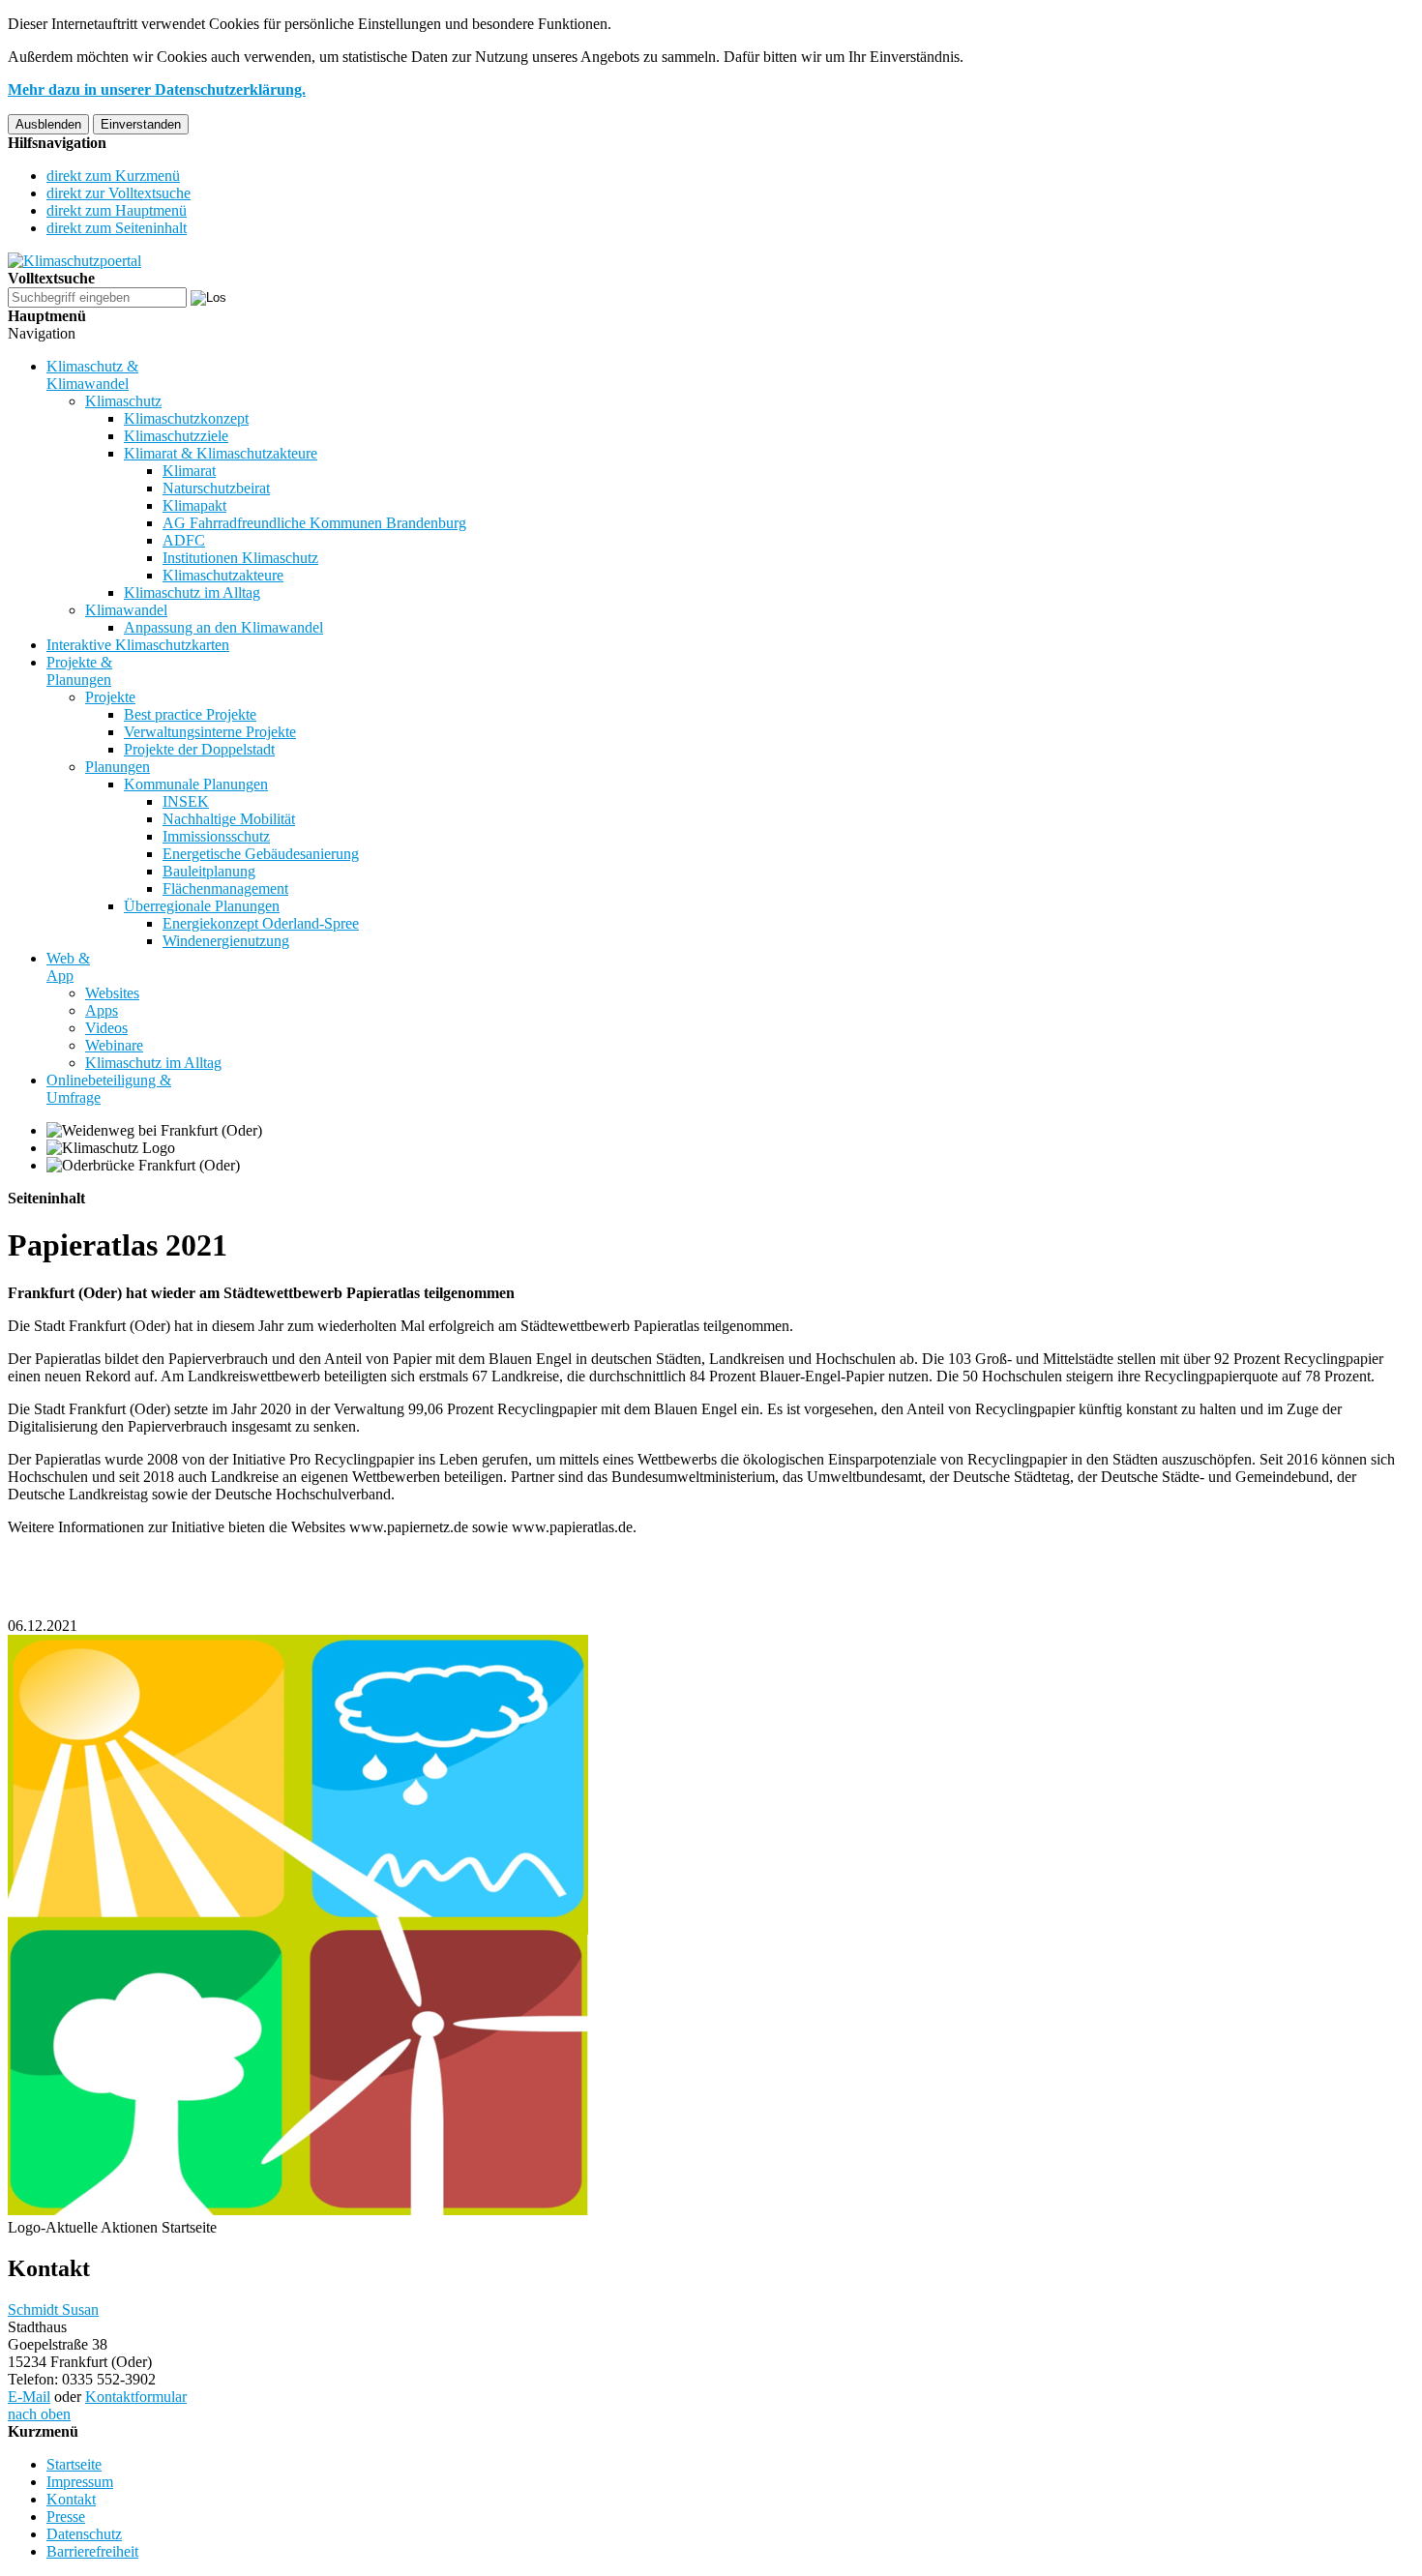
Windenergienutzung (226, 941)
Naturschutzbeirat (216, 488)
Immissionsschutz (216, 836)
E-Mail (29, 2397)
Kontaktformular (136, 2397)
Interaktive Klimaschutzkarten (138, 645)
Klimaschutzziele (176, 436)
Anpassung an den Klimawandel (223, 627)
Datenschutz (84, 2534)
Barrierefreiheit (92, 2551)
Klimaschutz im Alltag (192, 592)
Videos (106, 1028)
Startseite (74, 2464)
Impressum (80, 2482)
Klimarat (189, 471)
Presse (66, 2517)
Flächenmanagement (225, 888)
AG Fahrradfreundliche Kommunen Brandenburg (314, 523)
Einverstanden (141, 124)
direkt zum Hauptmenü (117, 210)
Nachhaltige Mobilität (229, 819)
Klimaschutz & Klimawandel (92, 375)
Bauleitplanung (209, 871)
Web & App (68, 967)
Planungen (118, 767)
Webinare (114, 1045)
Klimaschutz (123, 401)
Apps (102, 1010)
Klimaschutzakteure (223, 575)
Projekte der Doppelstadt (199, 749)
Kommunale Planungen (196, 784)
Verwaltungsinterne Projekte (210, 732)
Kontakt (71, 2499)
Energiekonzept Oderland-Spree (261, 923)
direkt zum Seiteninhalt (117, 228)
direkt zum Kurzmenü (113, 176)
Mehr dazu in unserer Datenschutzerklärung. (157, 89)
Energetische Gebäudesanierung (261, 854)
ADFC (184, 540)
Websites (112, 993)
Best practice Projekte (190, 714)
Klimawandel (126, 610)
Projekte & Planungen (79, 671)
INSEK (186, 801)
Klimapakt (194, 505)
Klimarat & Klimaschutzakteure (221, 453)
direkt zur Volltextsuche (118, 193)
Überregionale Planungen (202, 906)
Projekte (110, 697)
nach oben (39, 2414)
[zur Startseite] (74, 261)
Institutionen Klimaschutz (240, 558)
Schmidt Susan (53, 2310)
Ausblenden (48, 124)
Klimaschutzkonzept (186, 418)
